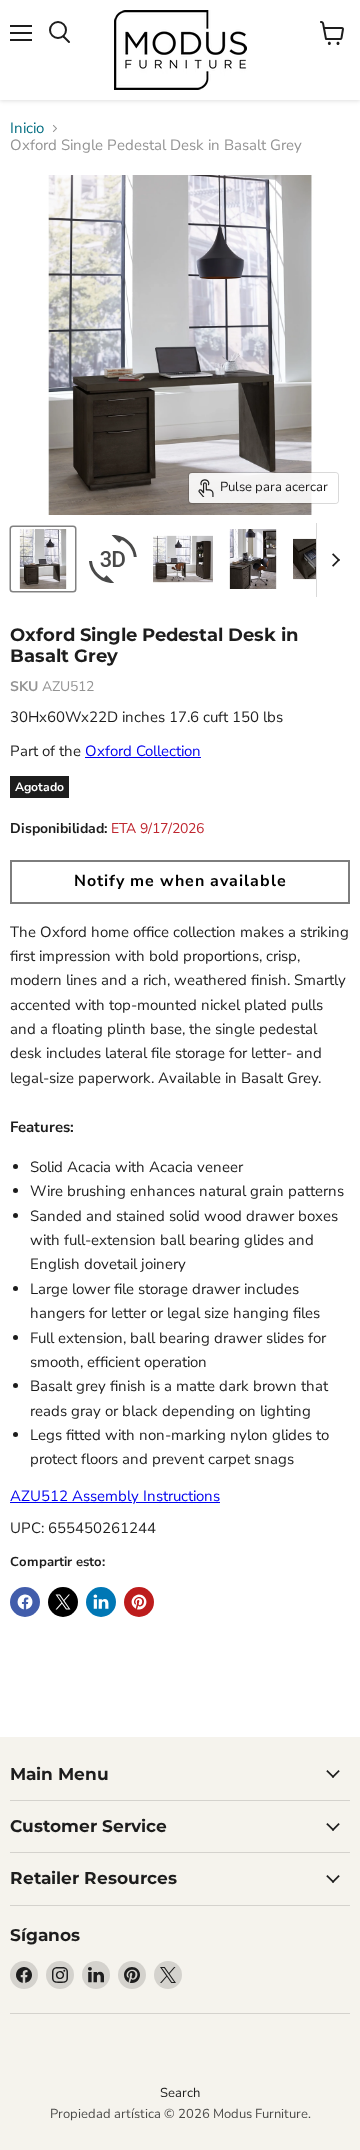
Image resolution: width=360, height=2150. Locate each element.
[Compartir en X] (63, 1602)
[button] (180, 882)
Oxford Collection (143, 751)
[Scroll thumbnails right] (332, 560)
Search (180, 2093)
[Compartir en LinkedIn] (101, 1602)
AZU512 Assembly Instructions (115, 1496)
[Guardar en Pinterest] (139, 1602)
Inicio (27, 128)
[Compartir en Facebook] (25, 1602)
